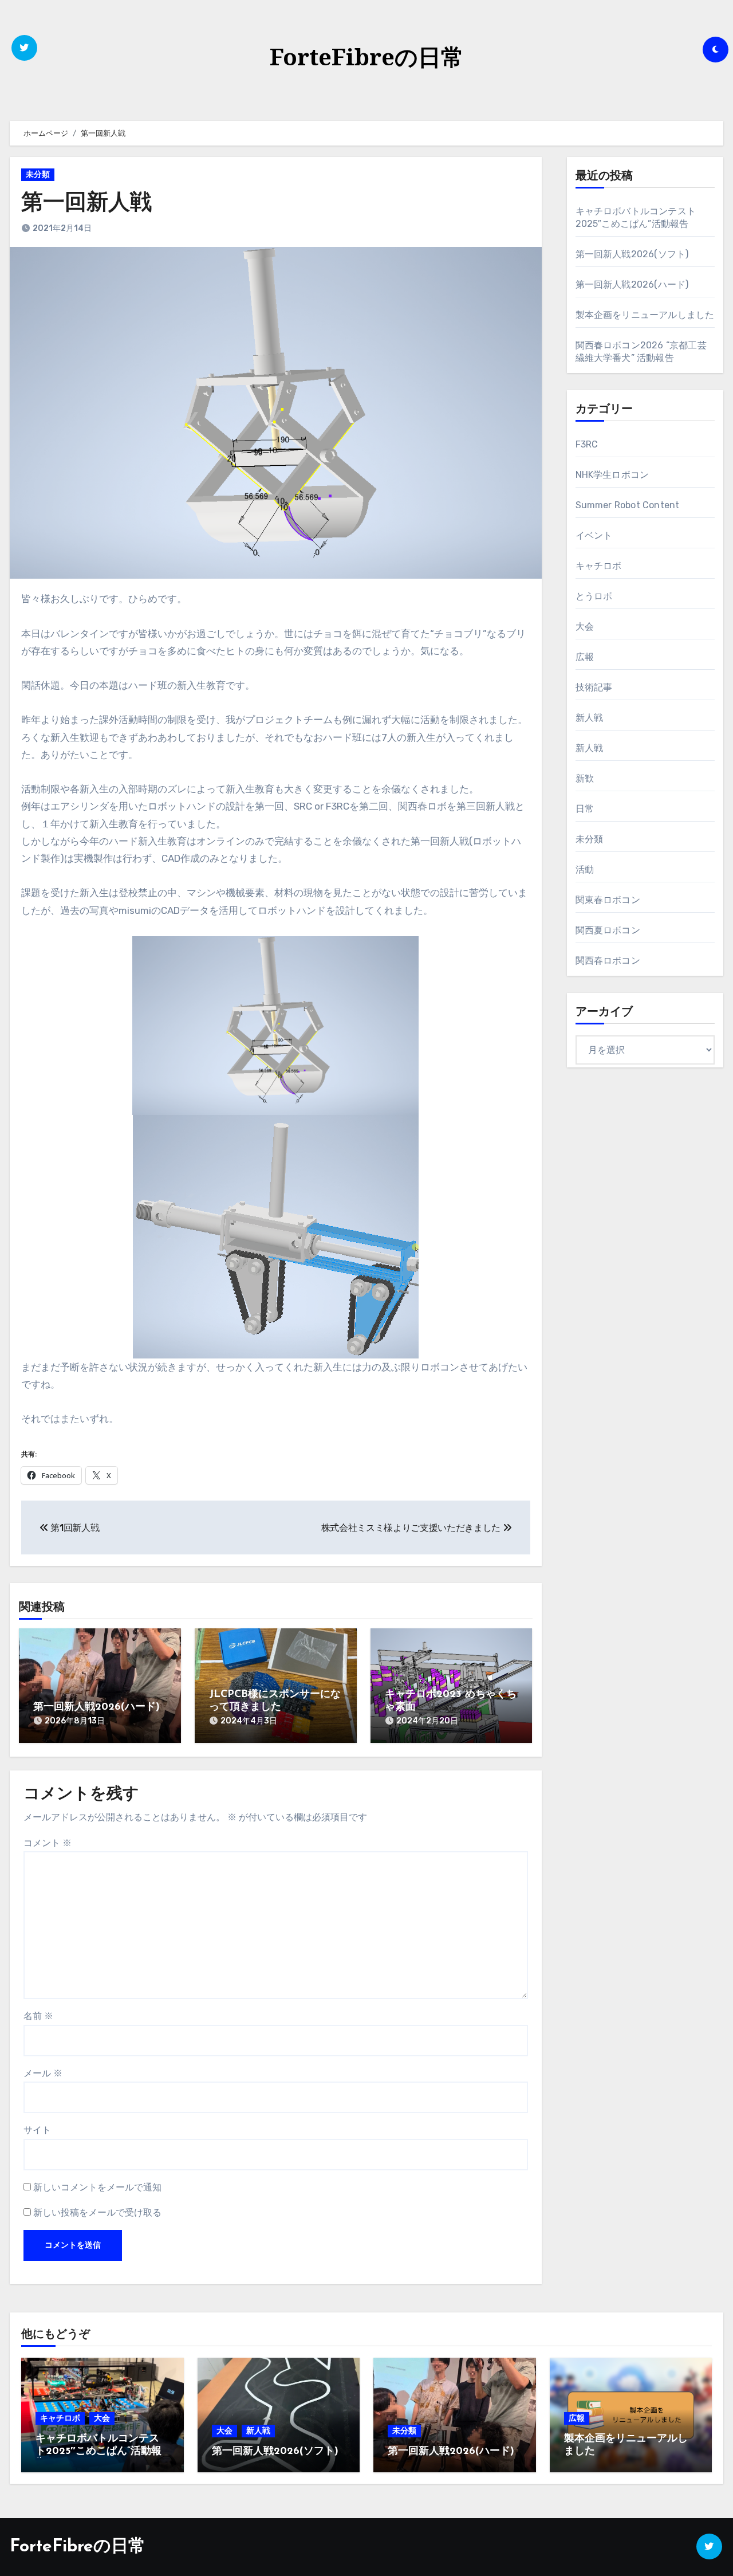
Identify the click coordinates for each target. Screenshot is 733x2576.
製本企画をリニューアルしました (645, 315)
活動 (585, 869)
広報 (585, 657)
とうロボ (594, 596)
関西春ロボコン (608, 961)
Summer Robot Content (628, 505)
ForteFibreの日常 (367, 56)
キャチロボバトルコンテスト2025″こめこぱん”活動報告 (98, 2451)
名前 (38, 2016)
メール (43, 2073)
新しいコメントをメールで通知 (97, 2187)
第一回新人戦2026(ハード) (96, 1707)
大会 (585, 627)
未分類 (38, 174)
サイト (37, 2130)
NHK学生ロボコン (612, 475)
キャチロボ (599, 566)
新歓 (585, 778)
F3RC (587, 444)
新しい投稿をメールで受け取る (97, 2212)
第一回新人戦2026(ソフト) (632, 254)
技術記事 (594, 687)
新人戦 (590, 718)
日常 (585, 809)
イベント (594, 535)
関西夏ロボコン (608, 930)
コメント (48, 1843)
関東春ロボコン (608, 900)
